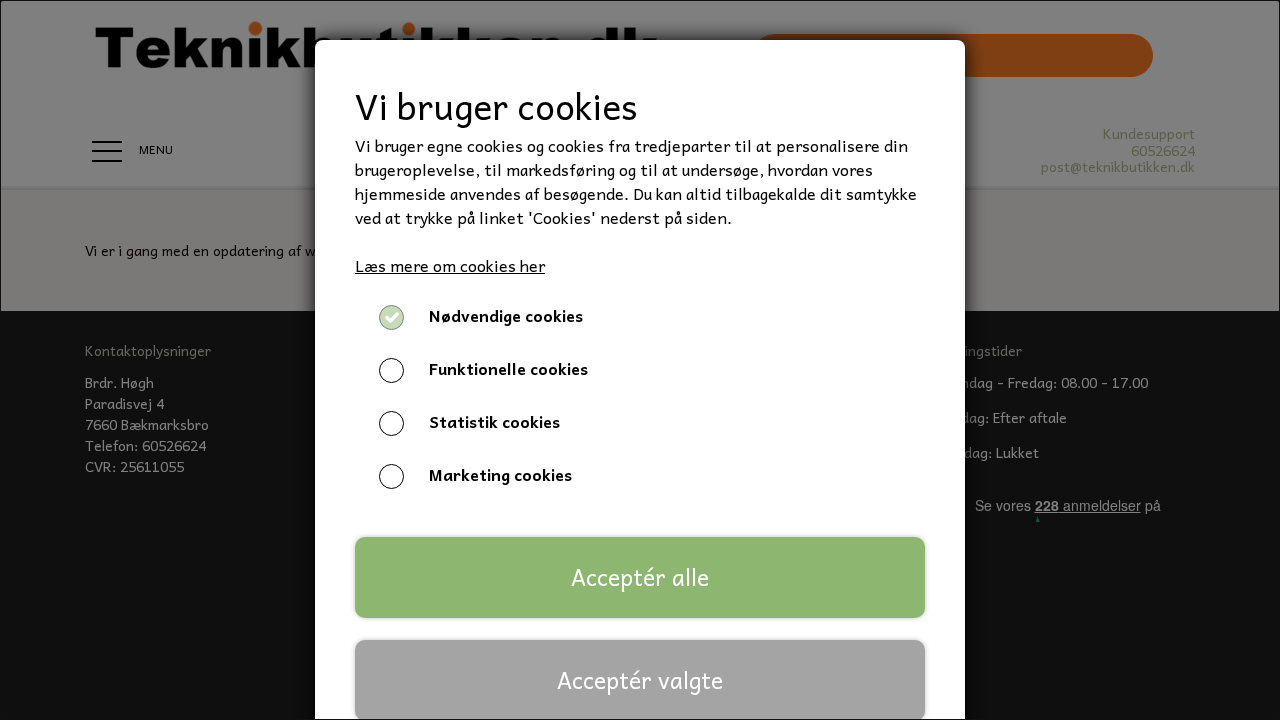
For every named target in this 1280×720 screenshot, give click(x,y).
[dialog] (640, 360)
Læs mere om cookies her (450, 265)
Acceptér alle (640, 577)
